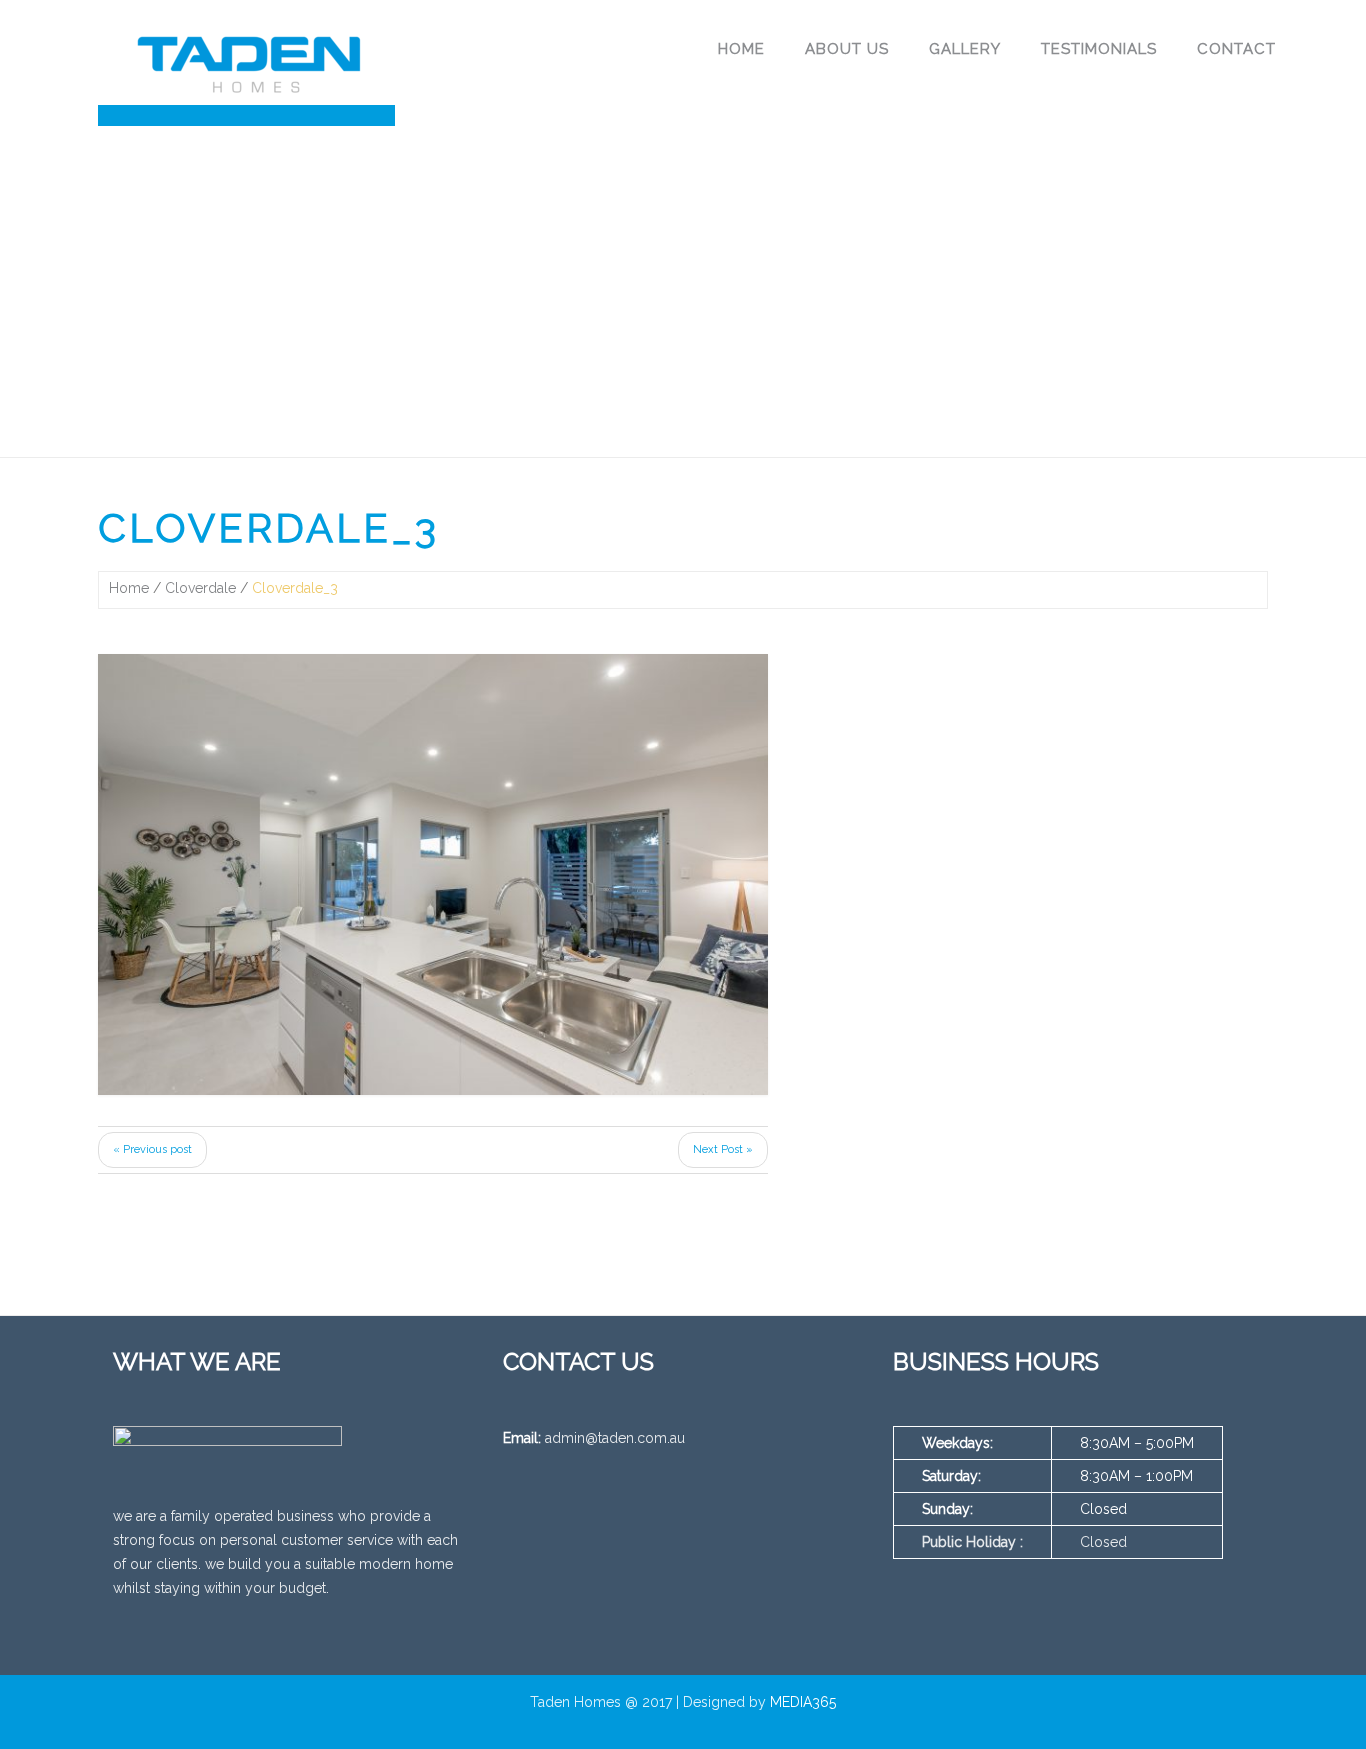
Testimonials (1099, 49)
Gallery (965, 49)
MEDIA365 (803, 1702)
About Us (847, 49)
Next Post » (723, 1149)
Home (741, 49)
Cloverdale (200, 588)
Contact (1236, 49)
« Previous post (152, 1149)
